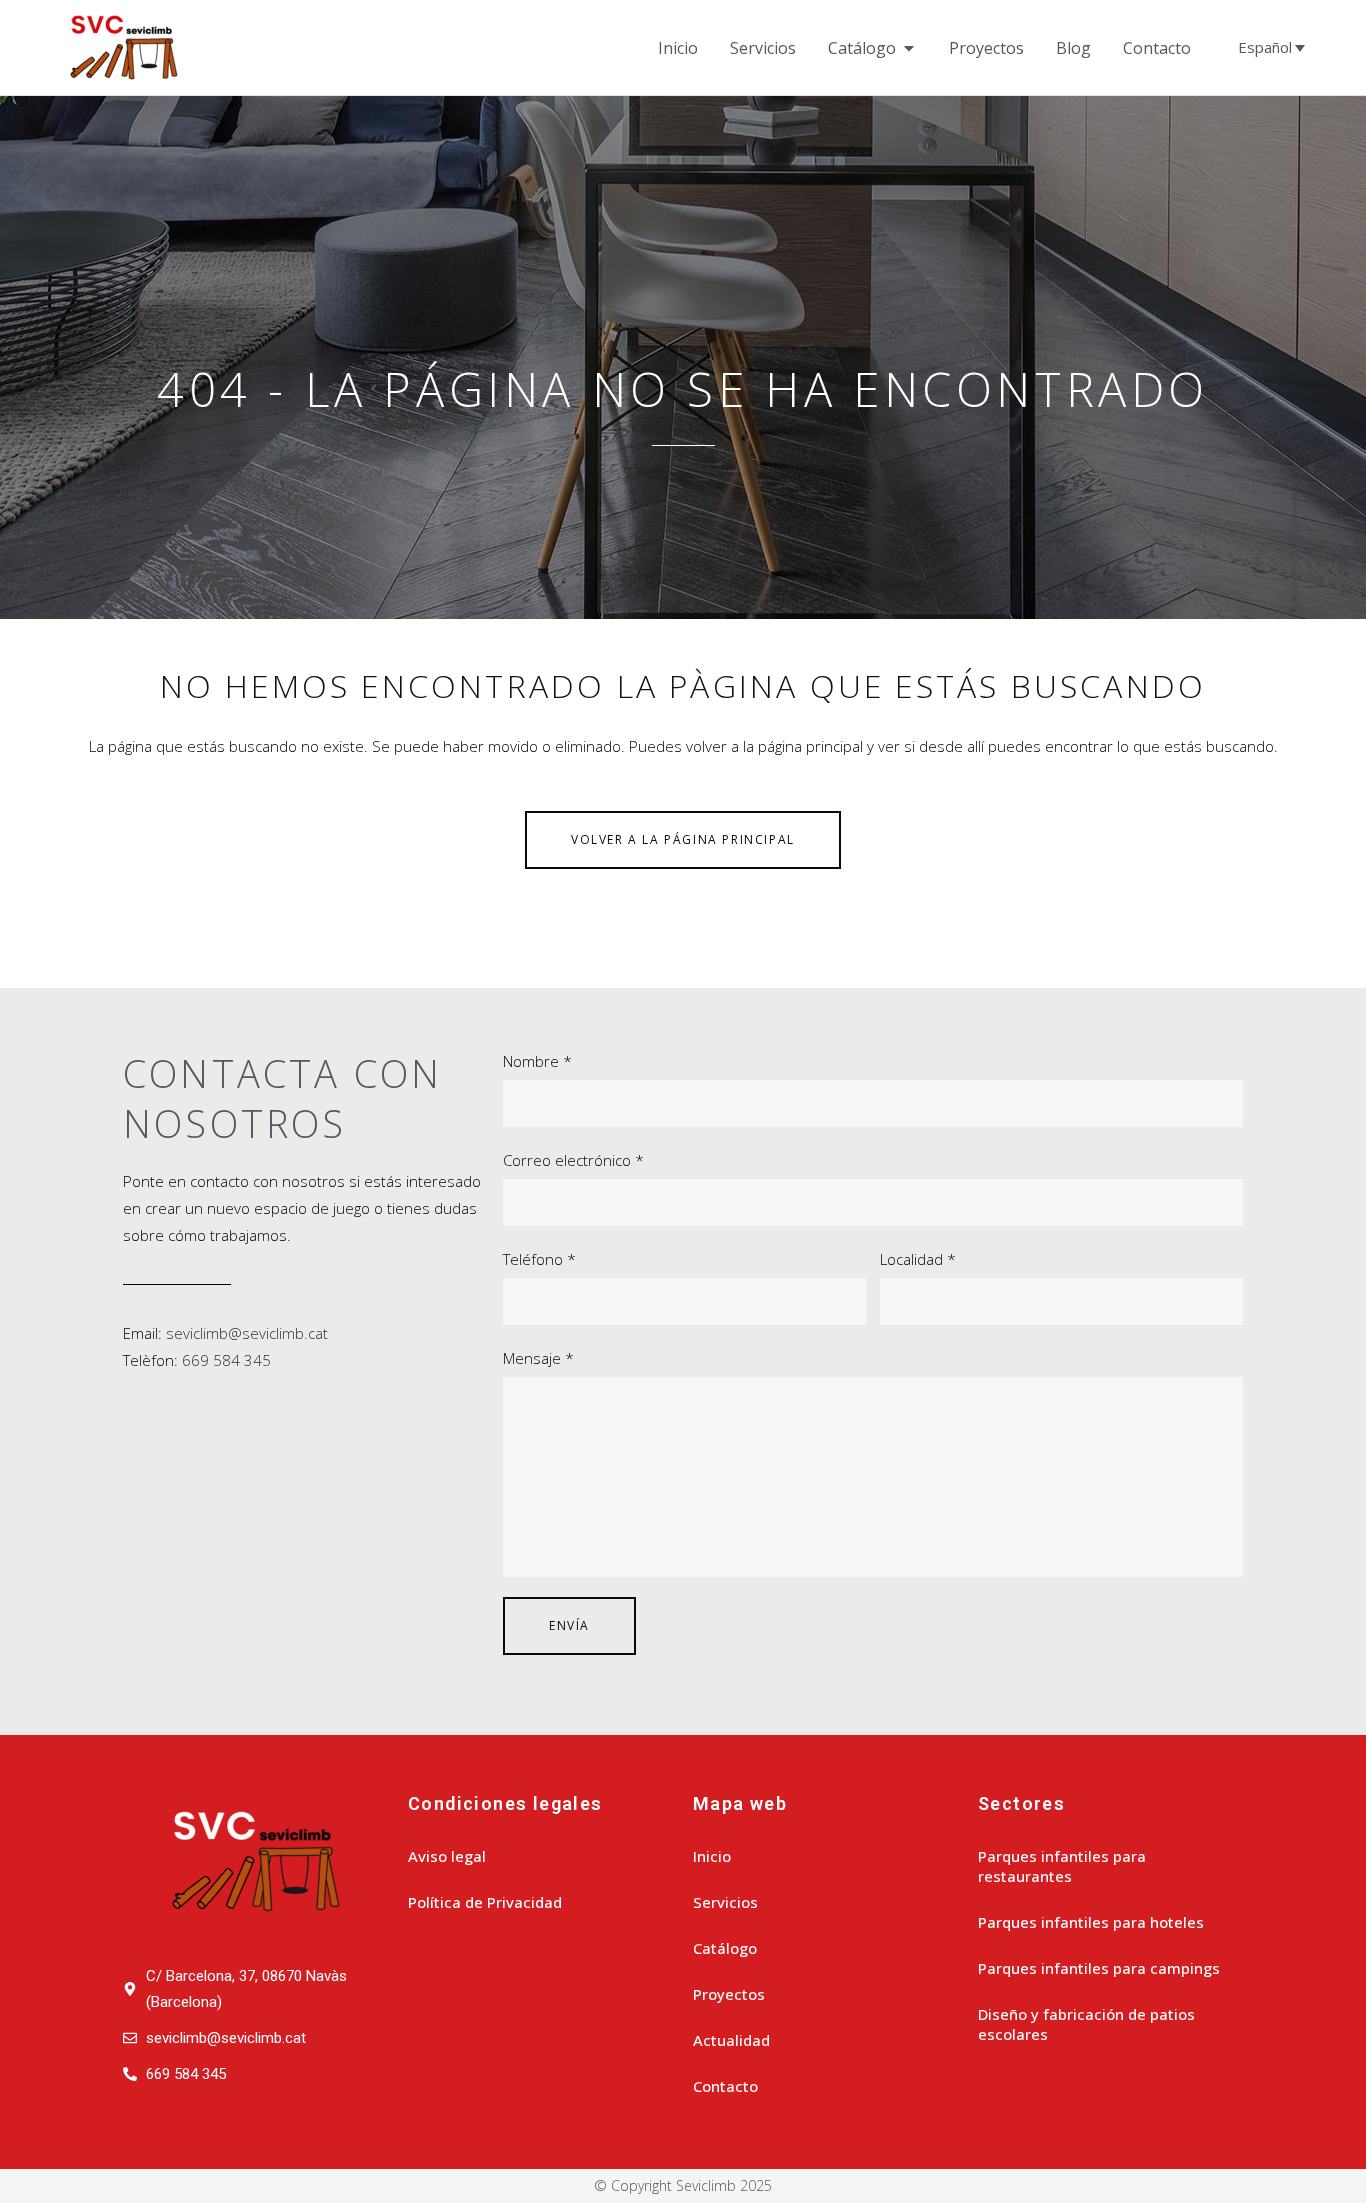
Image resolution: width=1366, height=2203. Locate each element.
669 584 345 (226, 1360)
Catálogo (725, 1948)
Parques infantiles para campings (1099, 1968)
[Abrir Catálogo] (909, 48)
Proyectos (729, 1994)
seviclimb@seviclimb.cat (247, 1333)
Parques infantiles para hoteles (1091, 1922)
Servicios (725, 1902)
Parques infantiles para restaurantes (1062, 1866)
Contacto (725, 2086)
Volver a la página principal (683, 839)
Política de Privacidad (485, 1902)
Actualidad (731, 2040)
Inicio (712, 1856)
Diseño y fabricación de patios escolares (1086, 2024)
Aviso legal (447, 1856)
